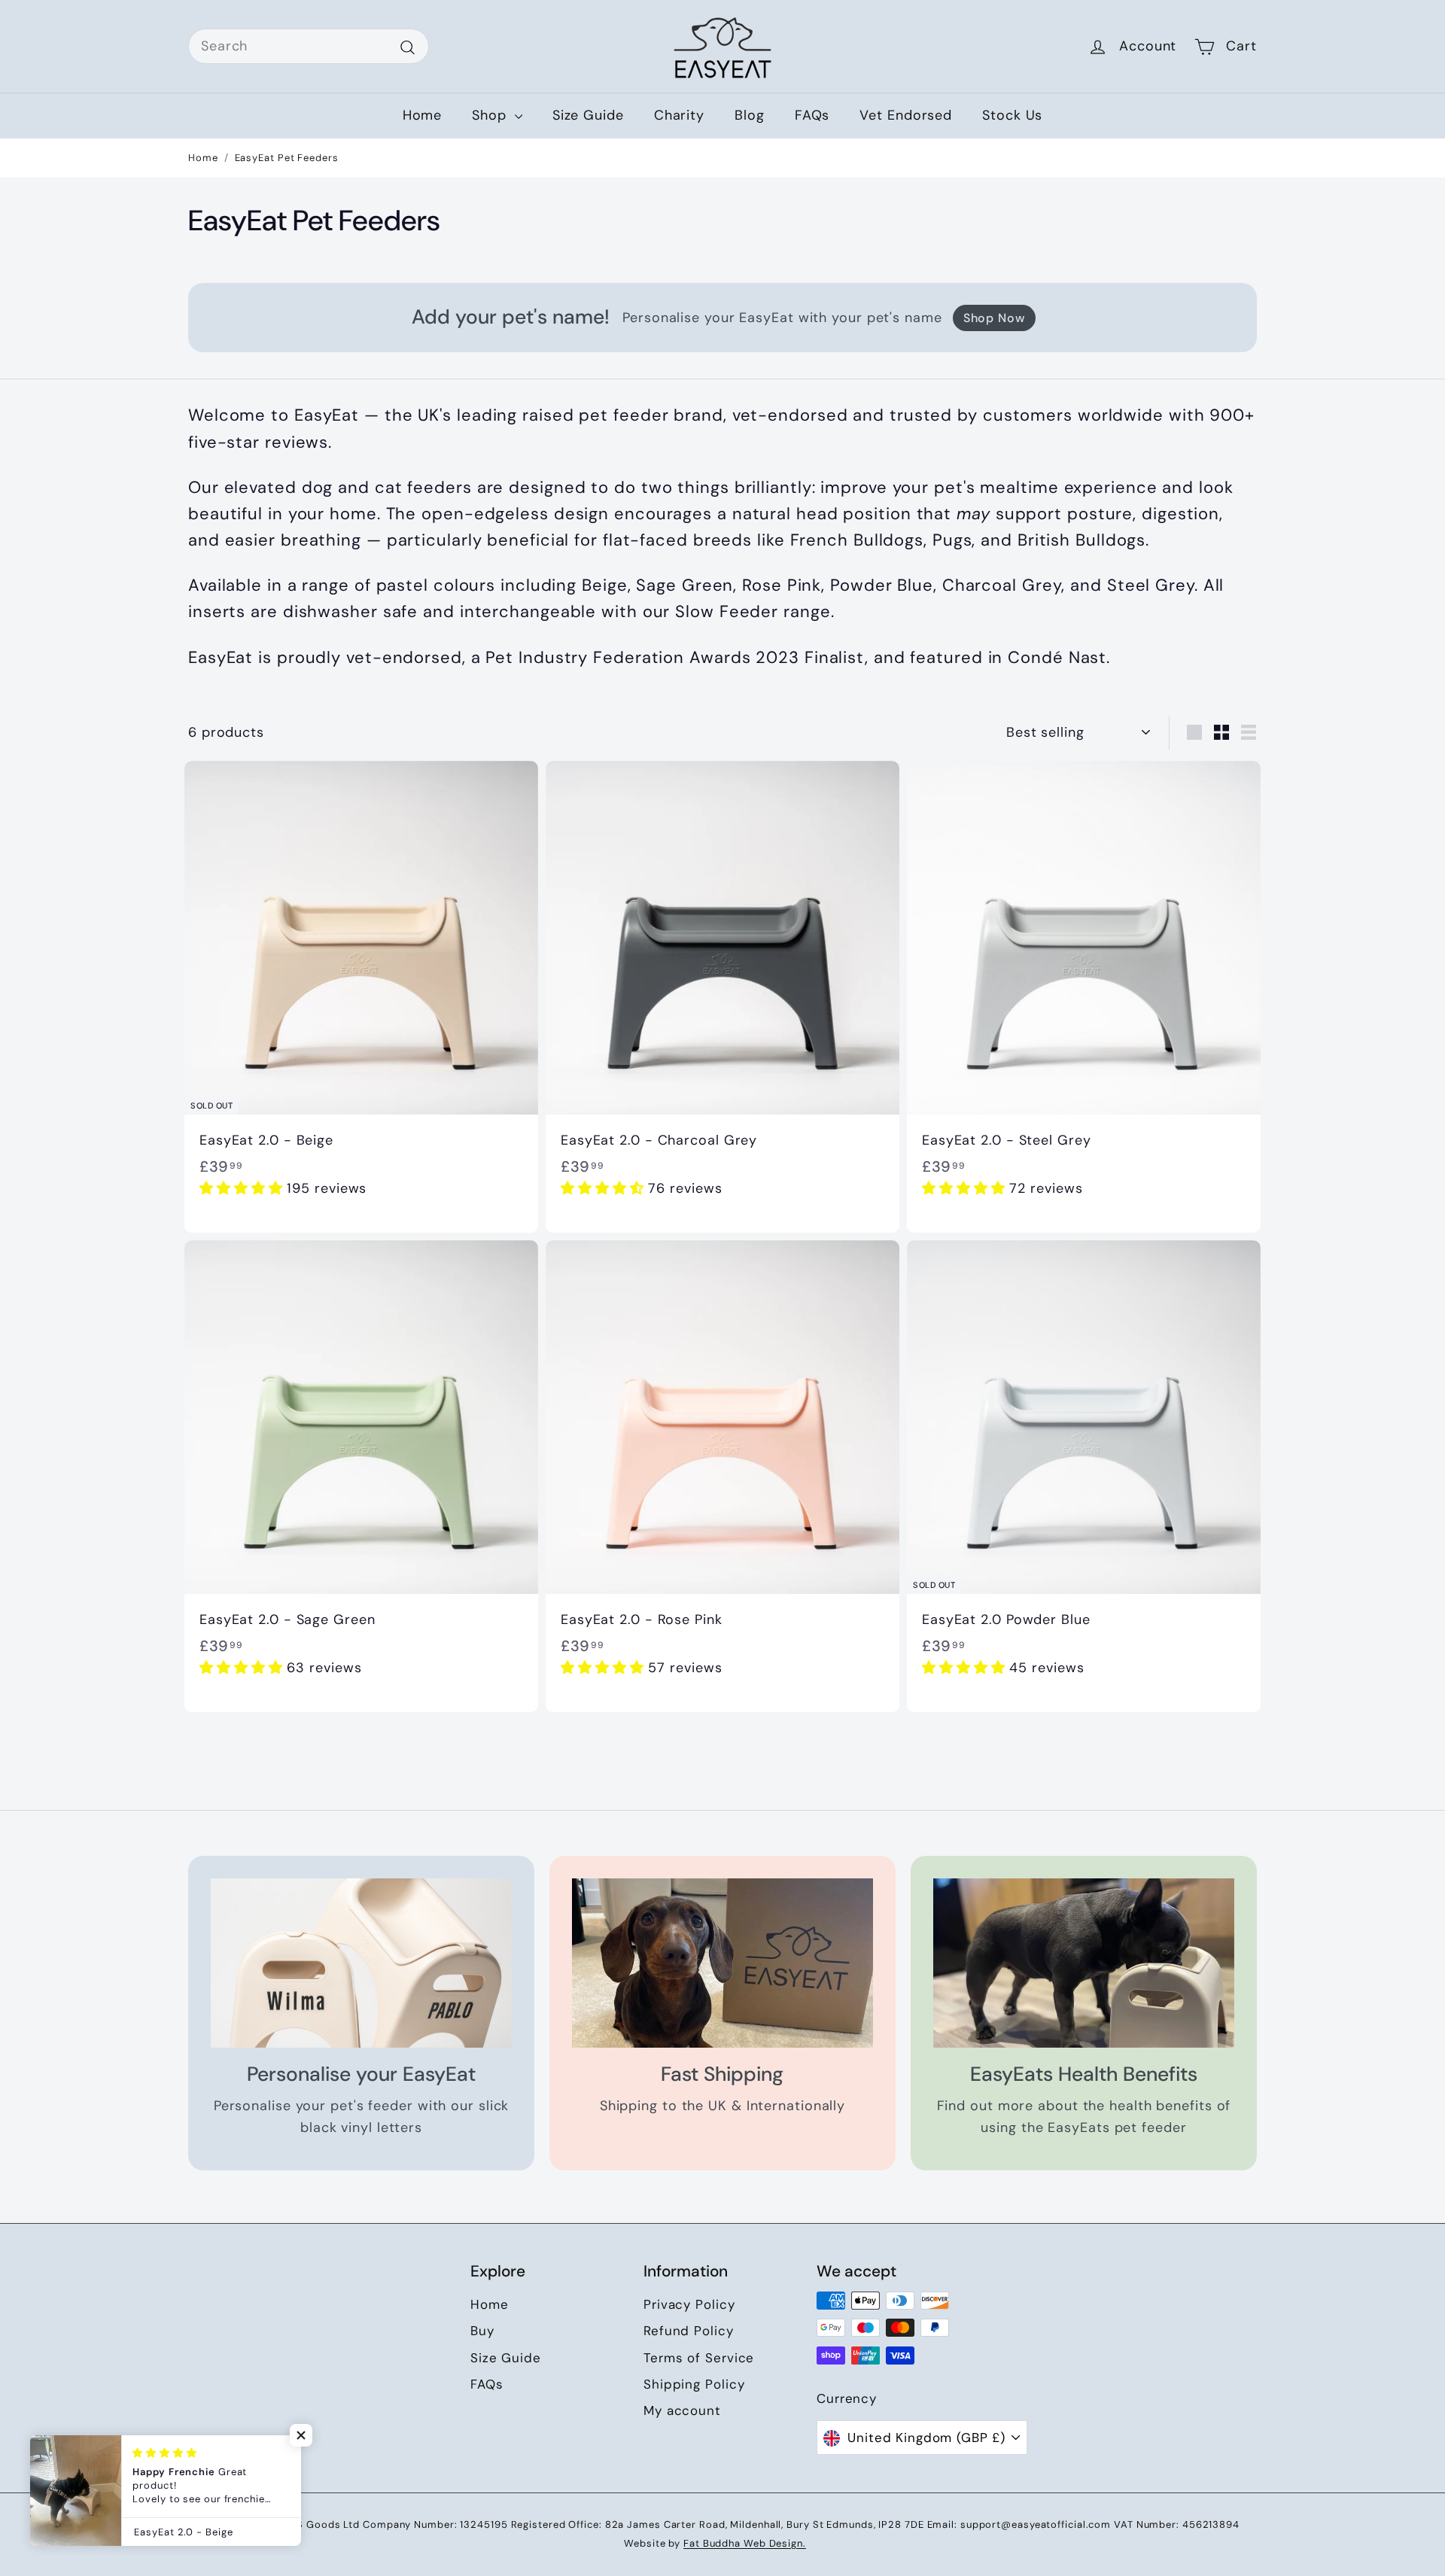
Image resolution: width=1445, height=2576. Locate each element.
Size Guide (588, 115)
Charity (679, 115)
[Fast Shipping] (722, 1963)
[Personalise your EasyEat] (361, 1963)
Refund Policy (689, 2331)
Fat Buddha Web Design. (745, 2543)
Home (423, 115)
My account (682, 2410)
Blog (750, 115)
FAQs (812, 115)
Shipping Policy (694, 2384)
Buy (482, 2331)
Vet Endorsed (906, 115)
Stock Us (1012, 115)
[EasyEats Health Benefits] (1084, 1963)
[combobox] (309, 46)
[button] (243, 1188)
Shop (491, 115)
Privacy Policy (689, 2304)
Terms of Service (699, 2358)
